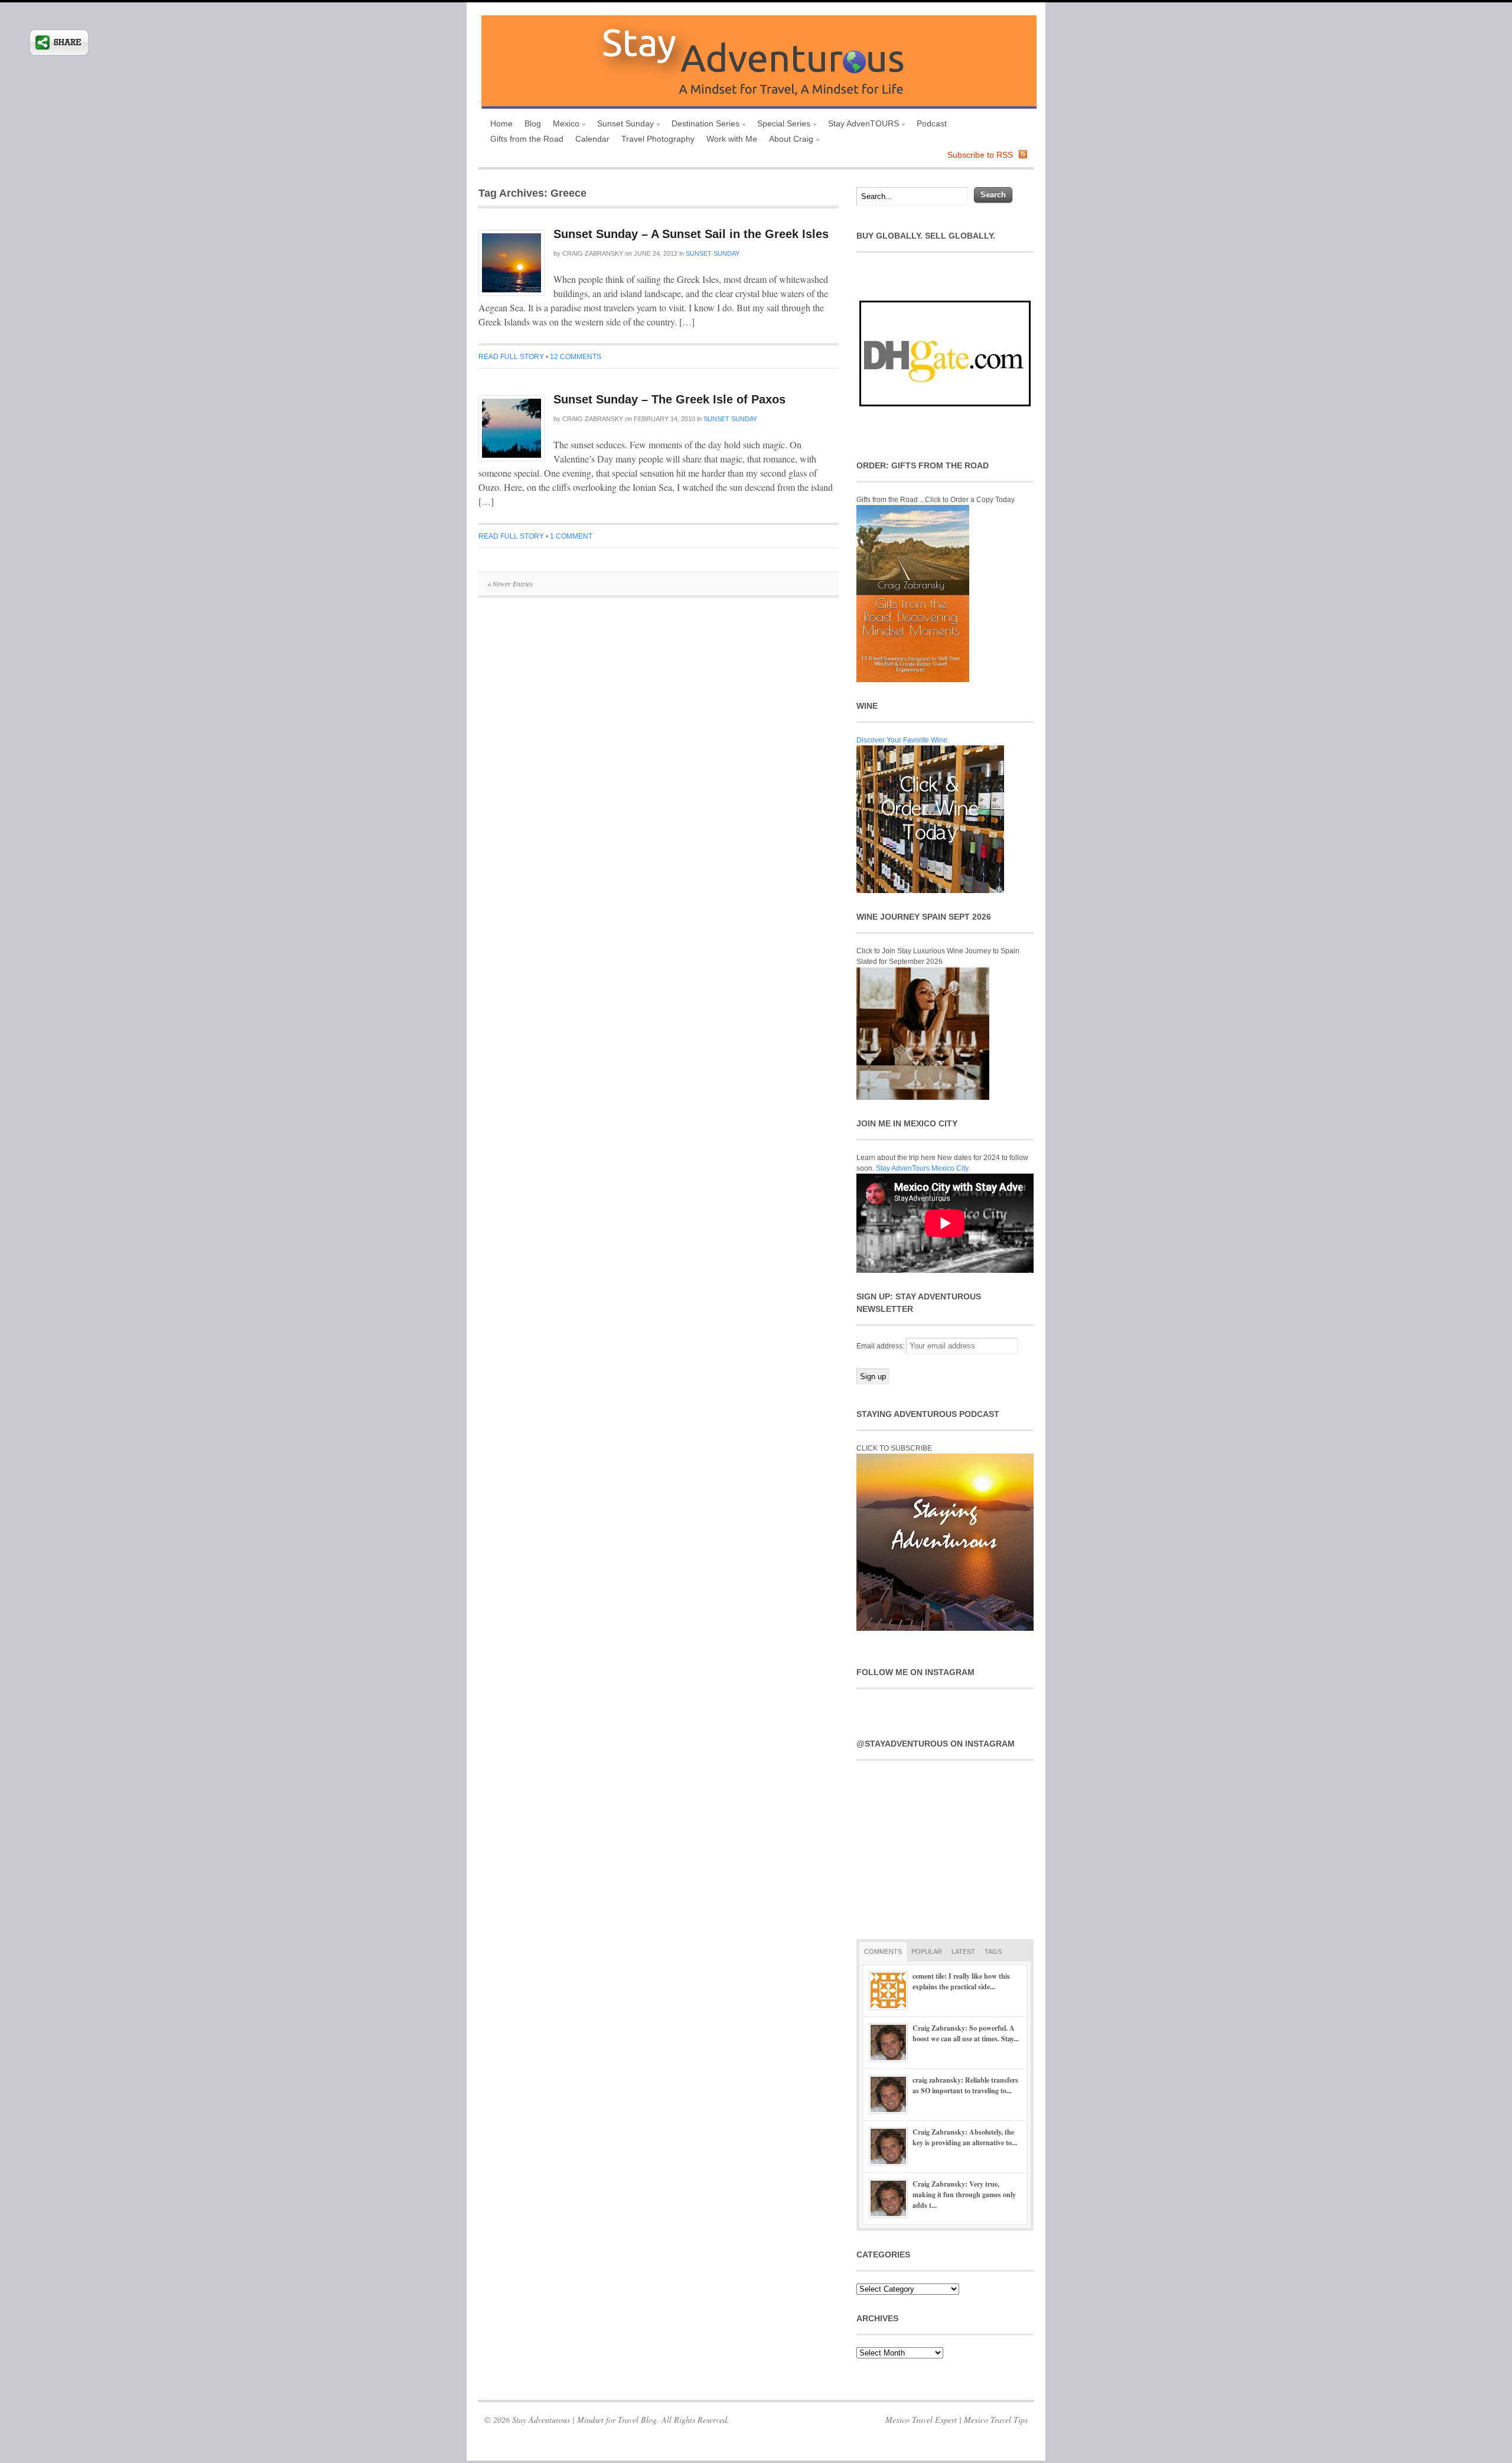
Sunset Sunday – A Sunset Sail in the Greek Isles (691, 234)
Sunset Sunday (623, 125)
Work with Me (732, 139)
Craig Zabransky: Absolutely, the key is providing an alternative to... (965, 2137)
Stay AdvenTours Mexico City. (923, 1168)
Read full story (511, 357)
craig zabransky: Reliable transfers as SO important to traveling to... (965, 2085)
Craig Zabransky (593, 253)
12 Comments (576, 357)
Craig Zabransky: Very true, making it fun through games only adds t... (964, 2195)
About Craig (788, 140)
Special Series (781, 125)
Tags (993, 1951)
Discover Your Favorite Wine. (903, 740)
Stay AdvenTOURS (861, 125)
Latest (963, 1951)
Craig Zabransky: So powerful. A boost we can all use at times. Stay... (966, 2033)
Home (501, 123)
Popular (927, 1951)
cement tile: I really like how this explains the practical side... (961, 1981)
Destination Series (703, 125)
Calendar (592, 139)
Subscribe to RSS (980, 155)
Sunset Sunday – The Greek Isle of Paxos (669, 399)
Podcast (932, 123)
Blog (533, 123)
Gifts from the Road (527, 139)
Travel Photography (658, 139)
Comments (883, 1951)
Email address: (881, 1346)
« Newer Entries (510, 584)
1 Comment (571, 536)
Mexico (563, 125)
